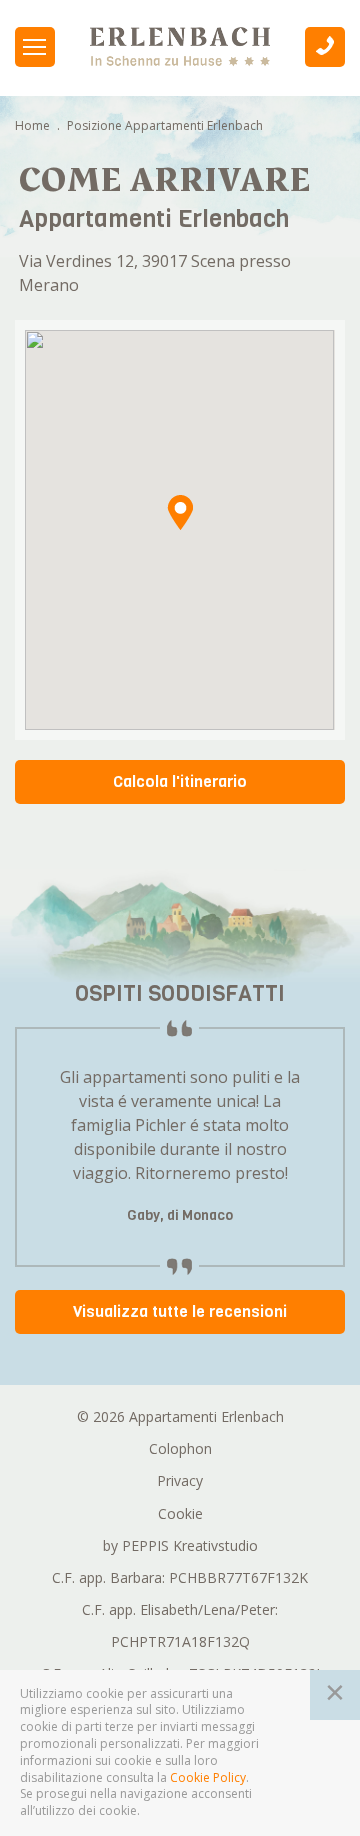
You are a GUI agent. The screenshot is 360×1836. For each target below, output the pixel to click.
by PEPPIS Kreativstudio (180, 1545)
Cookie (180, 1513)
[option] (180, 1150)
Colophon (180, 1448)
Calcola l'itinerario (180, 781)
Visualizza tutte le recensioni (180, 1311)
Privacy (180, 1480)
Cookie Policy (208, 1778)
